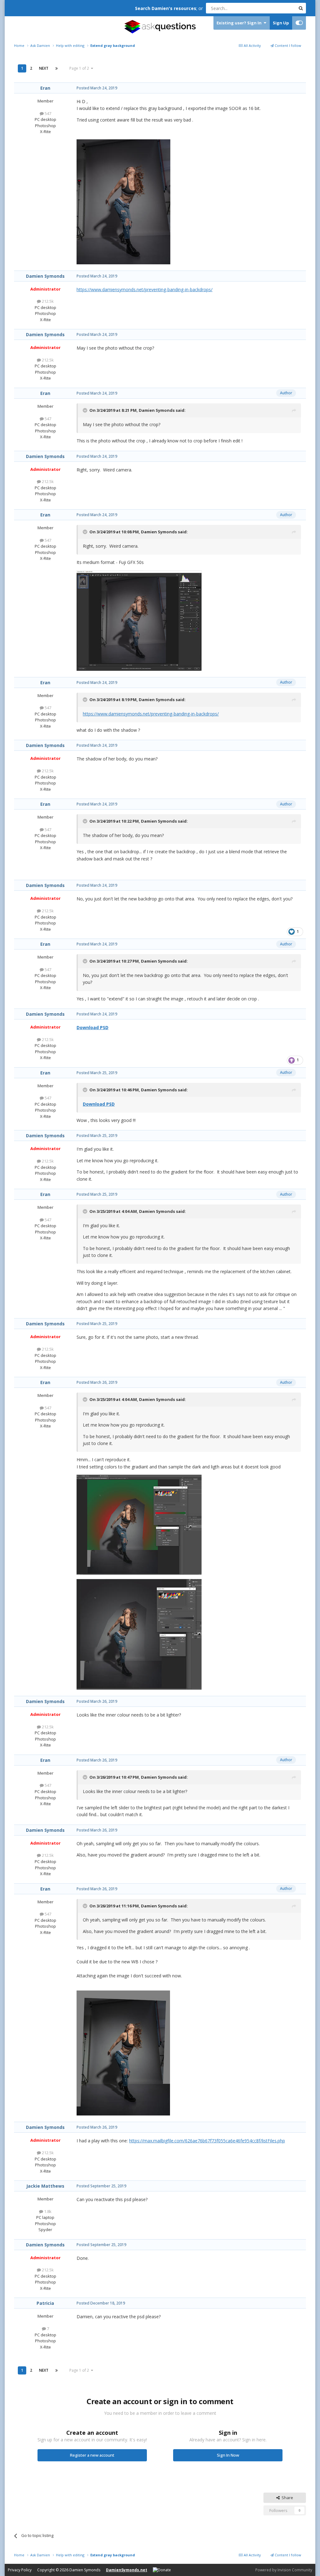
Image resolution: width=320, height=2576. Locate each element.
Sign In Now (228, 2455)
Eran (45, 88)
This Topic (278, 8)
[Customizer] (299, 23)
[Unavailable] (123, 201)
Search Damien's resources (166, 8)
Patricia (45, 2303)
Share (286, 2498)
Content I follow (287, 45)
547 (47, 113)
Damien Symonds (45, 276)
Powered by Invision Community (284, 2570)
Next (44, 68)
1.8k (47, 2211)
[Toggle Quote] (86, 410)
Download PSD (92, 1027)
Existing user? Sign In (240, 23)
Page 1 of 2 (80, 68)
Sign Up (281, 23)
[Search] (301, 8)
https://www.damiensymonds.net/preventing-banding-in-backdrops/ (145, 289)
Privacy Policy (20, 2570)
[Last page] (57, 68)
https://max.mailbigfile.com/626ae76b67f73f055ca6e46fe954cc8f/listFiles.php (207, 2141)
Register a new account (92, 2455)
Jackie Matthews (45, 2186)
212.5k (47, 301)
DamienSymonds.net (127, 2570)
